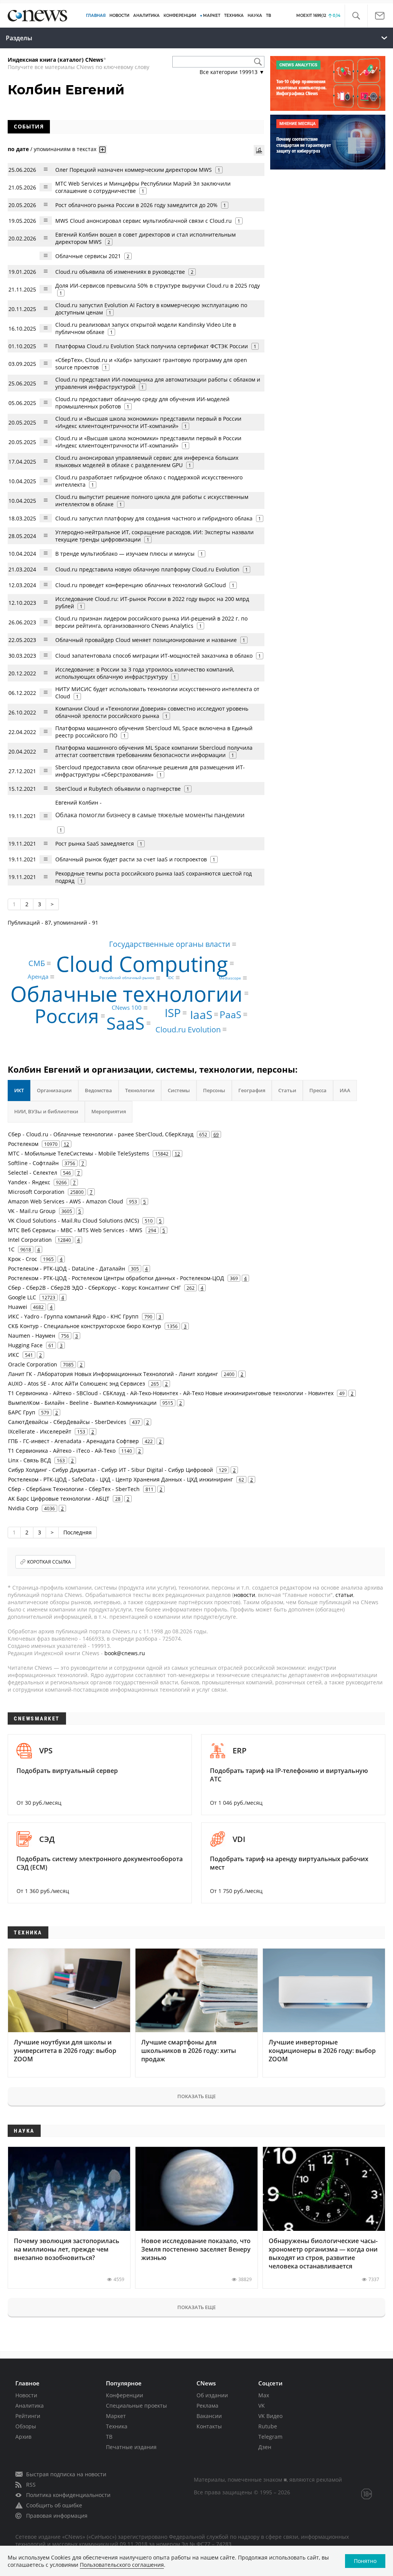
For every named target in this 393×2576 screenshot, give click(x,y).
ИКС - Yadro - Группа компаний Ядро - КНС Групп (73, 1316)
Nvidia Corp (23, 1508)
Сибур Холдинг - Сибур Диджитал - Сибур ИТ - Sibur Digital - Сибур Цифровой (111, 1470)
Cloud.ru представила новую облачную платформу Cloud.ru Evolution (147, 569)
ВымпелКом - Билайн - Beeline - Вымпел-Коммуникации (82, 1403)
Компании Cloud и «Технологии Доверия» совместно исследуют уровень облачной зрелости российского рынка (152, 712)
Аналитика (146, 16)
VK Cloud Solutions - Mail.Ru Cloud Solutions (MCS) (73, 1221)
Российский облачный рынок (127, 978)
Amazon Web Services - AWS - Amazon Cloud (66, 1201)
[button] (356, 16)
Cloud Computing (142, 964)
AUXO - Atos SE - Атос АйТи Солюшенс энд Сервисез (77, 1383)
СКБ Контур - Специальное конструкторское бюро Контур (85, 1326)
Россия (67, 1016)
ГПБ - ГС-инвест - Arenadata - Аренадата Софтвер (73, 1441)
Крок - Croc (23, 1259)
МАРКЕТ (212, 16)
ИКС (14, 1355)
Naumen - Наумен (32, 1336)
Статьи (287, 1090)
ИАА (345, 1090)
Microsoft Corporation (36, 1192)
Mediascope (230, 978)
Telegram (270, 2437)
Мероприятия (109, 1111)
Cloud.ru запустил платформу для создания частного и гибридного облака (154, 518)
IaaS (201, 1014)
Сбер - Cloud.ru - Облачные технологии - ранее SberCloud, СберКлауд (101, 1134)
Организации (54, 1090)
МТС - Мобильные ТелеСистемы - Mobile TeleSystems (79, 1153)
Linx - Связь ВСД (30, 1460)
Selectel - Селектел (33, 1173)
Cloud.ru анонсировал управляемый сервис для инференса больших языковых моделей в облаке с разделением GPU (147, 461)
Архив (23, 2437)
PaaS (230, 1014)
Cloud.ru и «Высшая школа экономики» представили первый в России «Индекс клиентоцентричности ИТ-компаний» (148, 442)
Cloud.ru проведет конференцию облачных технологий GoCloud (141, 585)
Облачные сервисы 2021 (88, 256)
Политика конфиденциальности (68, 2495)
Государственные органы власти (170, 944)
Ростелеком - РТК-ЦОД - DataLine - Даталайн (67, 1268)
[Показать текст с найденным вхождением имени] (102, 150)
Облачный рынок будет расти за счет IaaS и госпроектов (131, 859)
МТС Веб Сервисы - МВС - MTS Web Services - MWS (75, 1230)
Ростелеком (23, 1144)
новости (244, 1595)
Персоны (214, 1090)
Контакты (209, 2426)
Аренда (38, 977)
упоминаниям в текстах (65, 149)
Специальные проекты (136, 2406)
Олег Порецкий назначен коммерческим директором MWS (134, 170)
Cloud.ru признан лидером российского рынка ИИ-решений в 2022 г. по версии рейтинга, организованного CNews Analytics (151, 622)
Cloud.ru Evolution (188, 1029)
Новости (26, 2395)
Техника (117, 2426)
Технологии (140, 1090)
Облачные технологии (126, 993)
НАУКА (255, 16)
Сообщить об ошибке (54, 2505)
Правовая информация (57, 2516)
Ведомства (98, 1090)
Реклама (207, 2406)
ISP (173, 1013)
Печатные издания (131, 2447)
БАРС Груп (22, 1412)
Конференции (125, 2395)
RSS (31, 2485)
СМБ (37, 963)
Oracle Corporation (33, 1364)
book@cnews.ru (125, 1653)
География (252, 1090)
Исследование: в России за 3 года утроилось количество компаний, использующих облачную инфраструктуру (145, 673)
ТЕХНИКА (234, 16)
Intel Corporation (30, 1240)
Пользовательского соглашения (122, 2565)
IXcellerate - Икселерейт (40, 1431)
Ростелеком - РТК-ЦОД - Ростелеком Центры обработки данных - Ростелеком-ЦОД (116, 1278)
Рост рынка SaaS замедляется (95, 844)
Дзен (265, 2447)
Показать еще (196, 2096)
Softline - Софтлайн (33, 1163)
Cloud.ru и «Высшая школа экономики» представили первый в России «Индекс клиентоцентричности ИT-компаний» (148, 422)
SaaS (125, 1023)
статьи (344, 1595)
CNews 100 (127, 1007)
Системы (179, 1090)
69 (216, 1134)
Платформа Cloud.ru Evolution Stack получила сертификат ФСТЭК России (152, 346)
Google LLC (22, 1297)
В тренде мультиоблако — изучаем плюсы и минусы (125, 554)
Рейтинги (28, 2416)
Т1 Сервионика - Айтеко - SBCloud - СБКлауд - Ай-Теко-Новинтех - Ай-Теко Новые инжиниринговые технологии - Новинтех (171, 1393)
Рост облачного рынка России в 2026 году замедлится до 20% (136, 205)
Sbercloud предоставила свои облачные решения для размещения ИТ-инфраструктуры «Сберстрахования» (150, 771)
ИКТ (19, 1090)
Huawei (18, 1307)
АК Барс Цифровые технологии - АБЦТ (59, 1499)
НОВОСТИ (119, 16)
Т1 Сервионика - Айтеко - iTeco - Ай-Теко (62, 1451)
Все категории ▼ (232, 72)
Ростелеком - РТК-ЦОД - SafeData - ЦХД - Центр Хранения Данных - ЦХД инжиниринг (121, 1479)
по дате (18, 149)
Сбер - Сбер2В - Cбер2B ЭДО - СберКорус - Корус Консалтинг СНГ (94, 1288)
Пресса (318, 1090)
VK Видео (270, 2416)
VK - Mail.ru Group (32, 1211)
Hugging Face (25, 1345)
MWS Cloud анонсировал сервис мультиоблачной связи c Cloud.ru (144, 221)
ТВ (268, 16)
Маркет (116, 2416)
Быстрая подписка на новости (66, 2474)
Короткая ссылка (49, 1562)
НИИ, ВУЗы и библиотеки (46, 1111)
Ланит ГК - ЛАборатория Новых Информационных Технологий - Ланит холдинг (113, 1374)
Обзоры (26, 2426)
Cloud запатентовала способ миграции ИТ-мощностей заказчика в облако (154, 656)
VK (262, 2406)
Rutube (268, 2426)
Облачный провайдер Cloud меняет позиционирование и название (146, 640)
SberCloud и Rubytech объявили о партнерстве (118, 789)
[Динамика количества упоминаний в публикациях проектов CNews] (259, 150)
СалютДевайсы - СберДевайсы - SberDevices (67, 1422)
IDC (171, 978)
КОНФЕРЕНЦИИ (180, 16)
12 (66, 1144)
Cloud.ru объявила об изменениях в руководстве (120, 272)
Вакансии (209, 2416)
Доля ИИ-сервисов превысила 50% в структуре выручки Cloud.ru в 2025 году (158, 286)
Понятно (365, 2561)
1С (11, 1249)
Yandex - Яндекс (29, 1182)
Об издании (212, 2395)
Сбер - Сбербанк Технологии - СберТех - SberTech (74, 1489)
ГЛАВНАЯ (96, 16)
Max (264, 2395)
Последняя (78, 1532)
